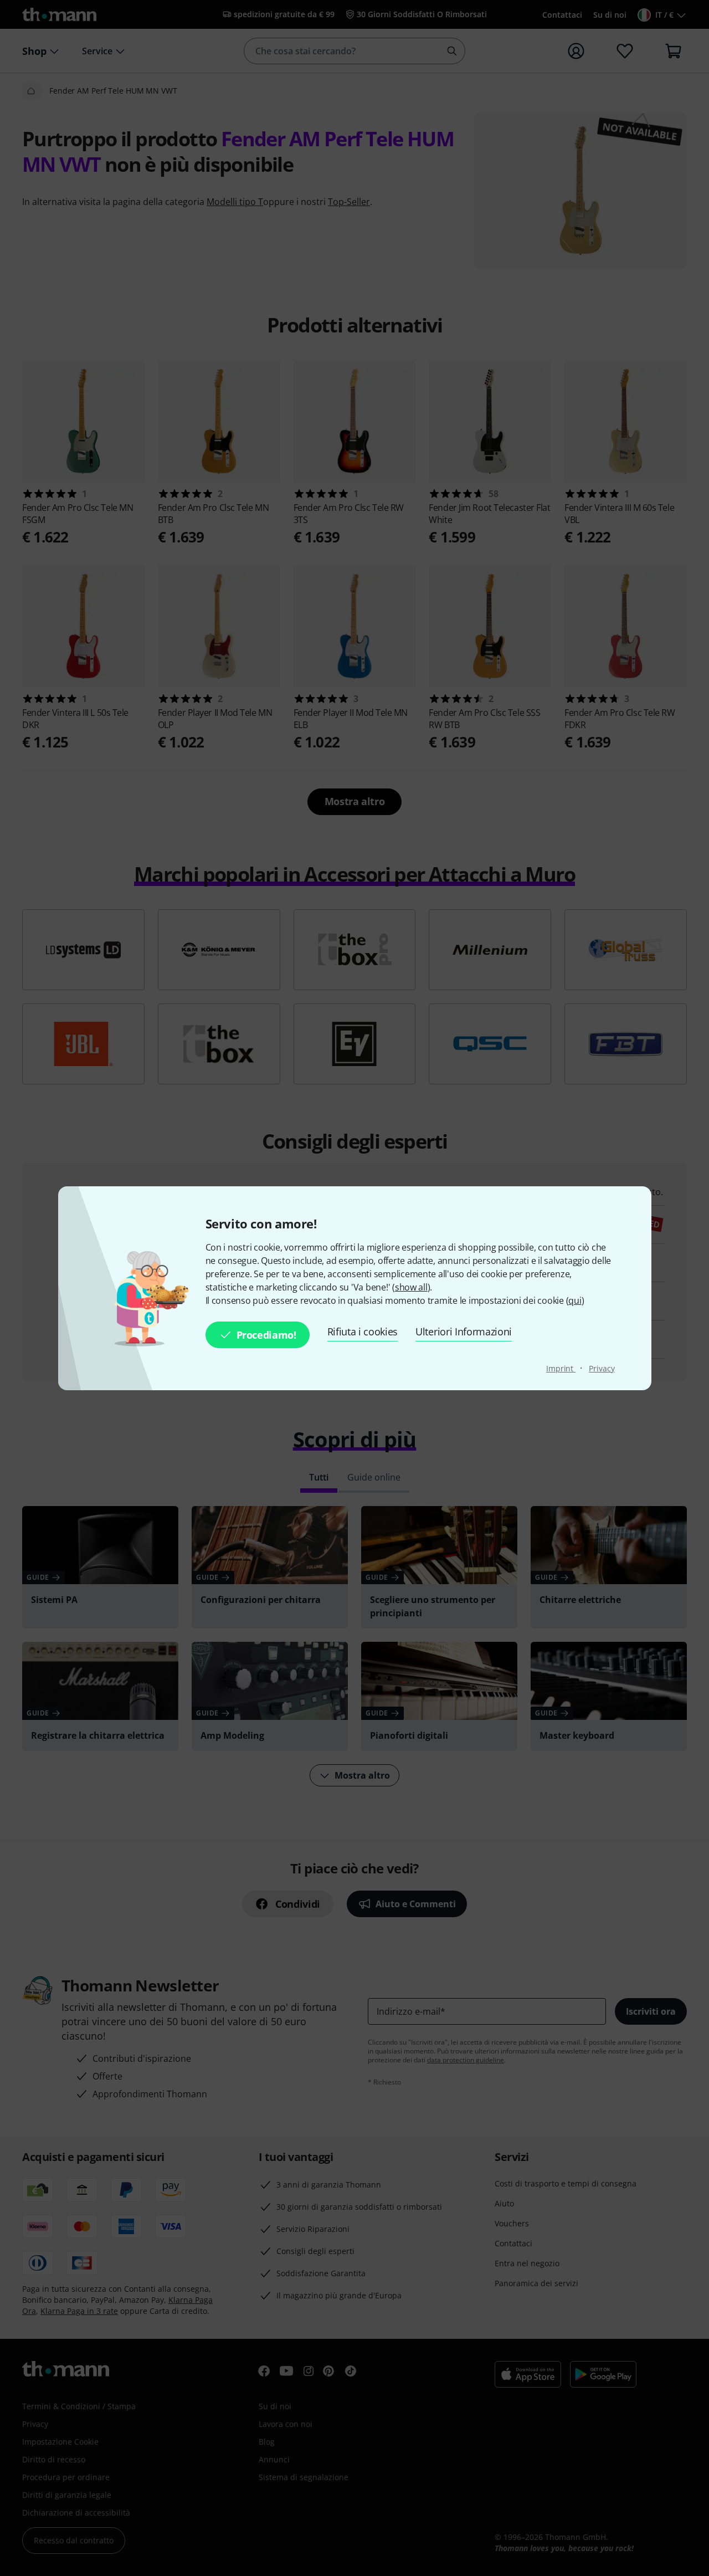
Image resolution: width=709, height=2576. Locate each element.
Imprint (561, 1368)
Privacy (602, 1368)
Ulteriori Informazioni (464, 1331)
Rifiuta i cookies (363, 1331)
